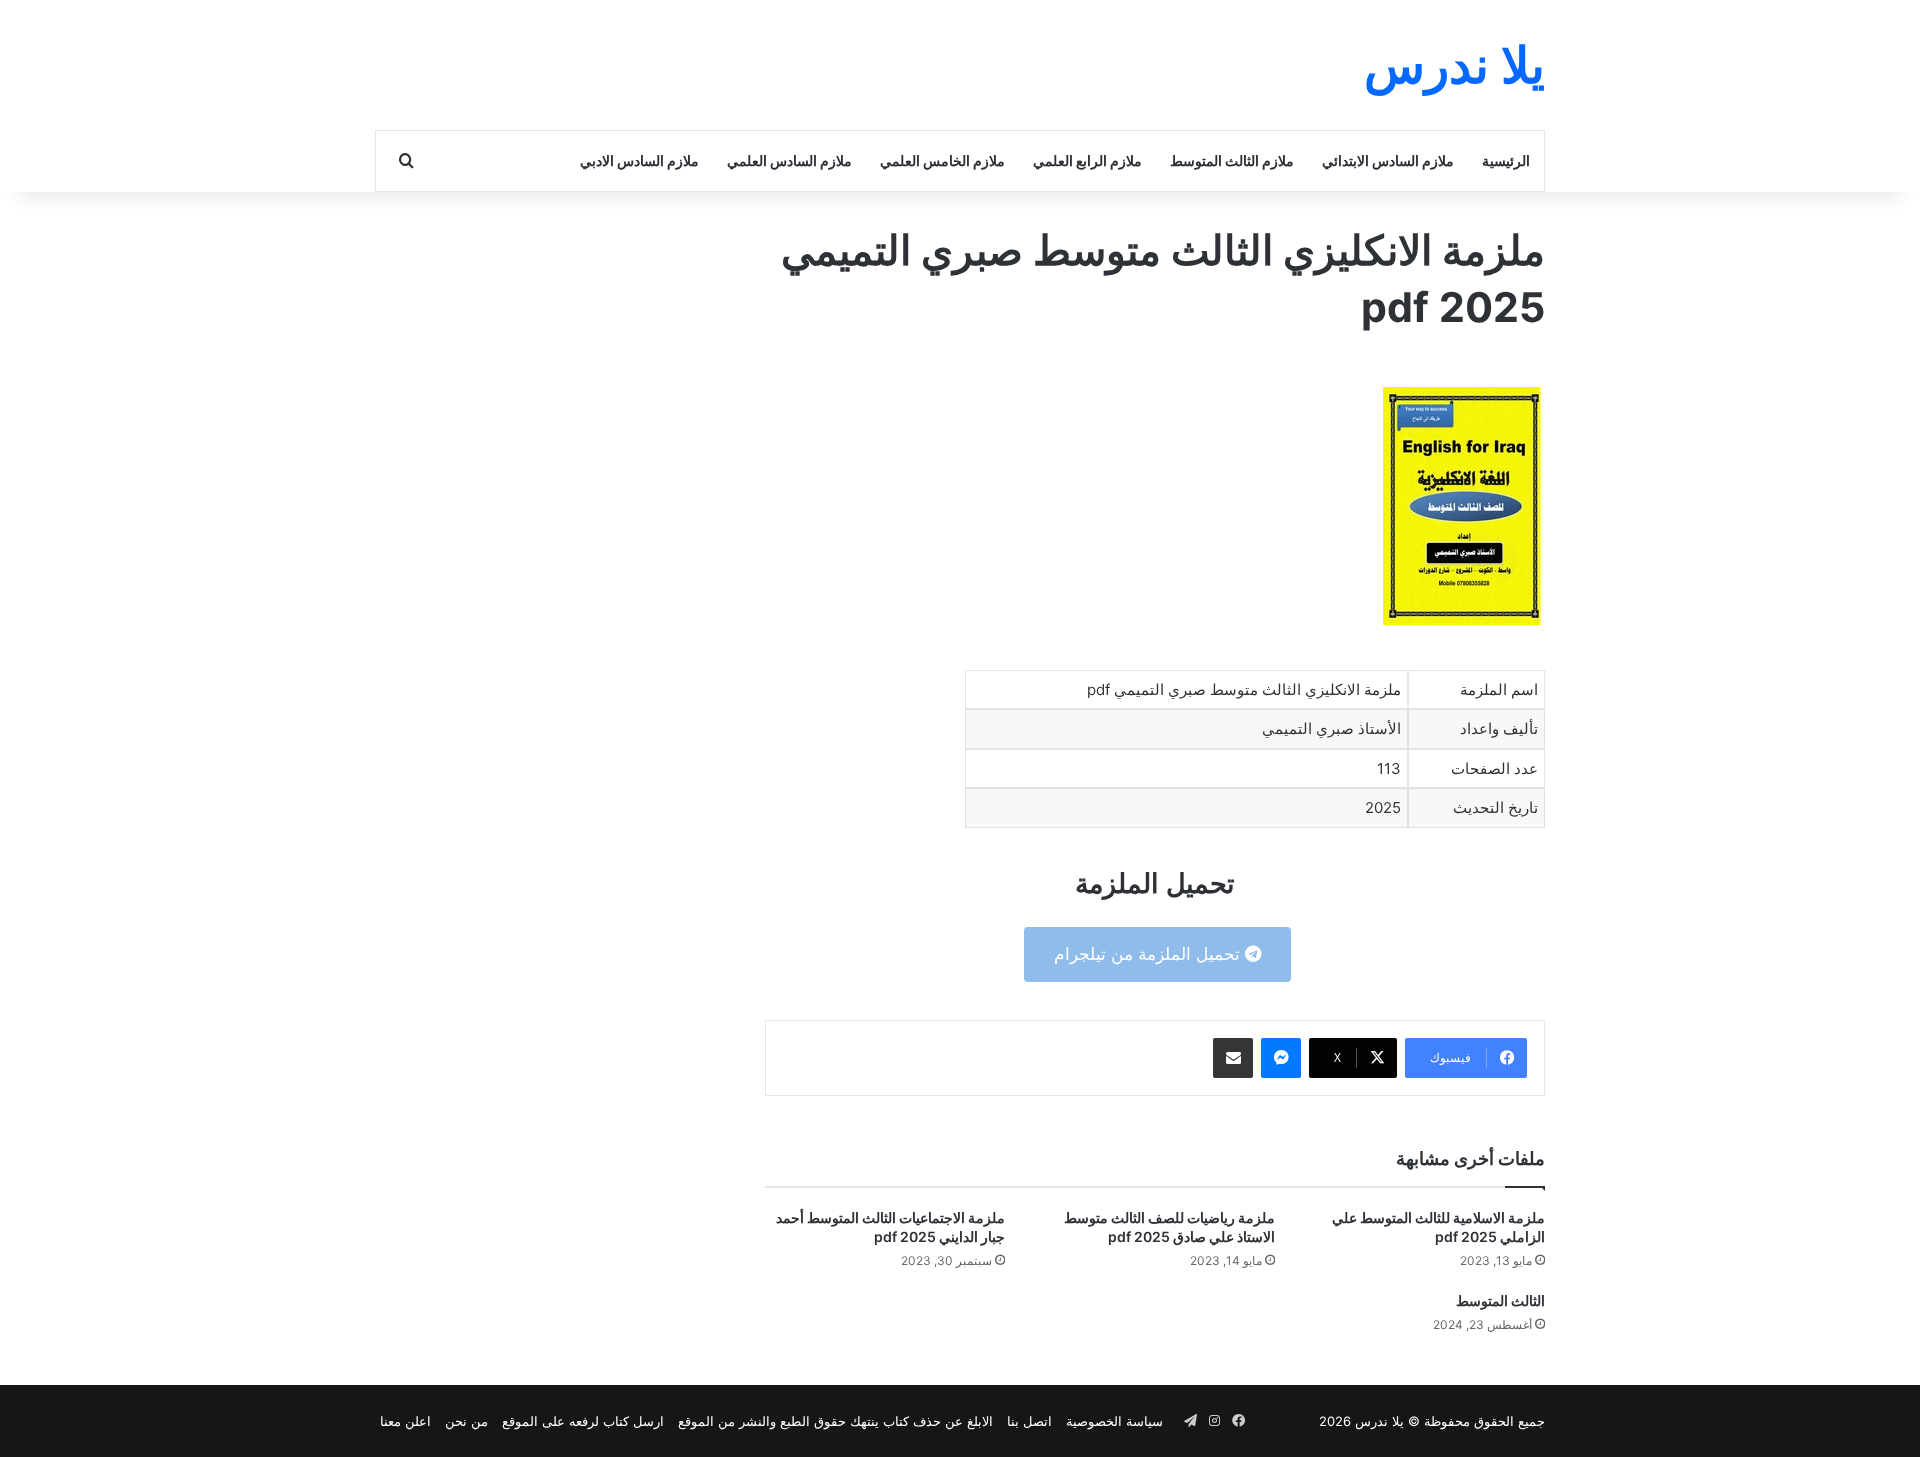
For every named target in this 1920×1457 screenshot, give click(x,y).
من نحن (466, 1421)
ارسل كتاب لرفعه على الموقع (583, 1421)
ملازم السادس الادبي (639, 160)
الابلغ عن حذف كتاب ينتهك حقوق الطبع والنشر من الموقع (835, 1421)
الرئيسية (1506, 160)
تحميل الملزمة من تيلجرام (1149, 954)
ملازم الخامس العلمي (942, 160)
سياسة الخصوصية (1114, 1421)
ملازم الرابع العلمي (1087, 160)
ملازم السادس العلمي (789, 160)
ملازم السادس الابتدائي (1388, 160)
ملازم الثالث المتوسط (1232, 160)
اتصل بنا (1029, 1421)
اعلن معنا (405, 1421)
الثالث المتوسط (1500, 1300)
